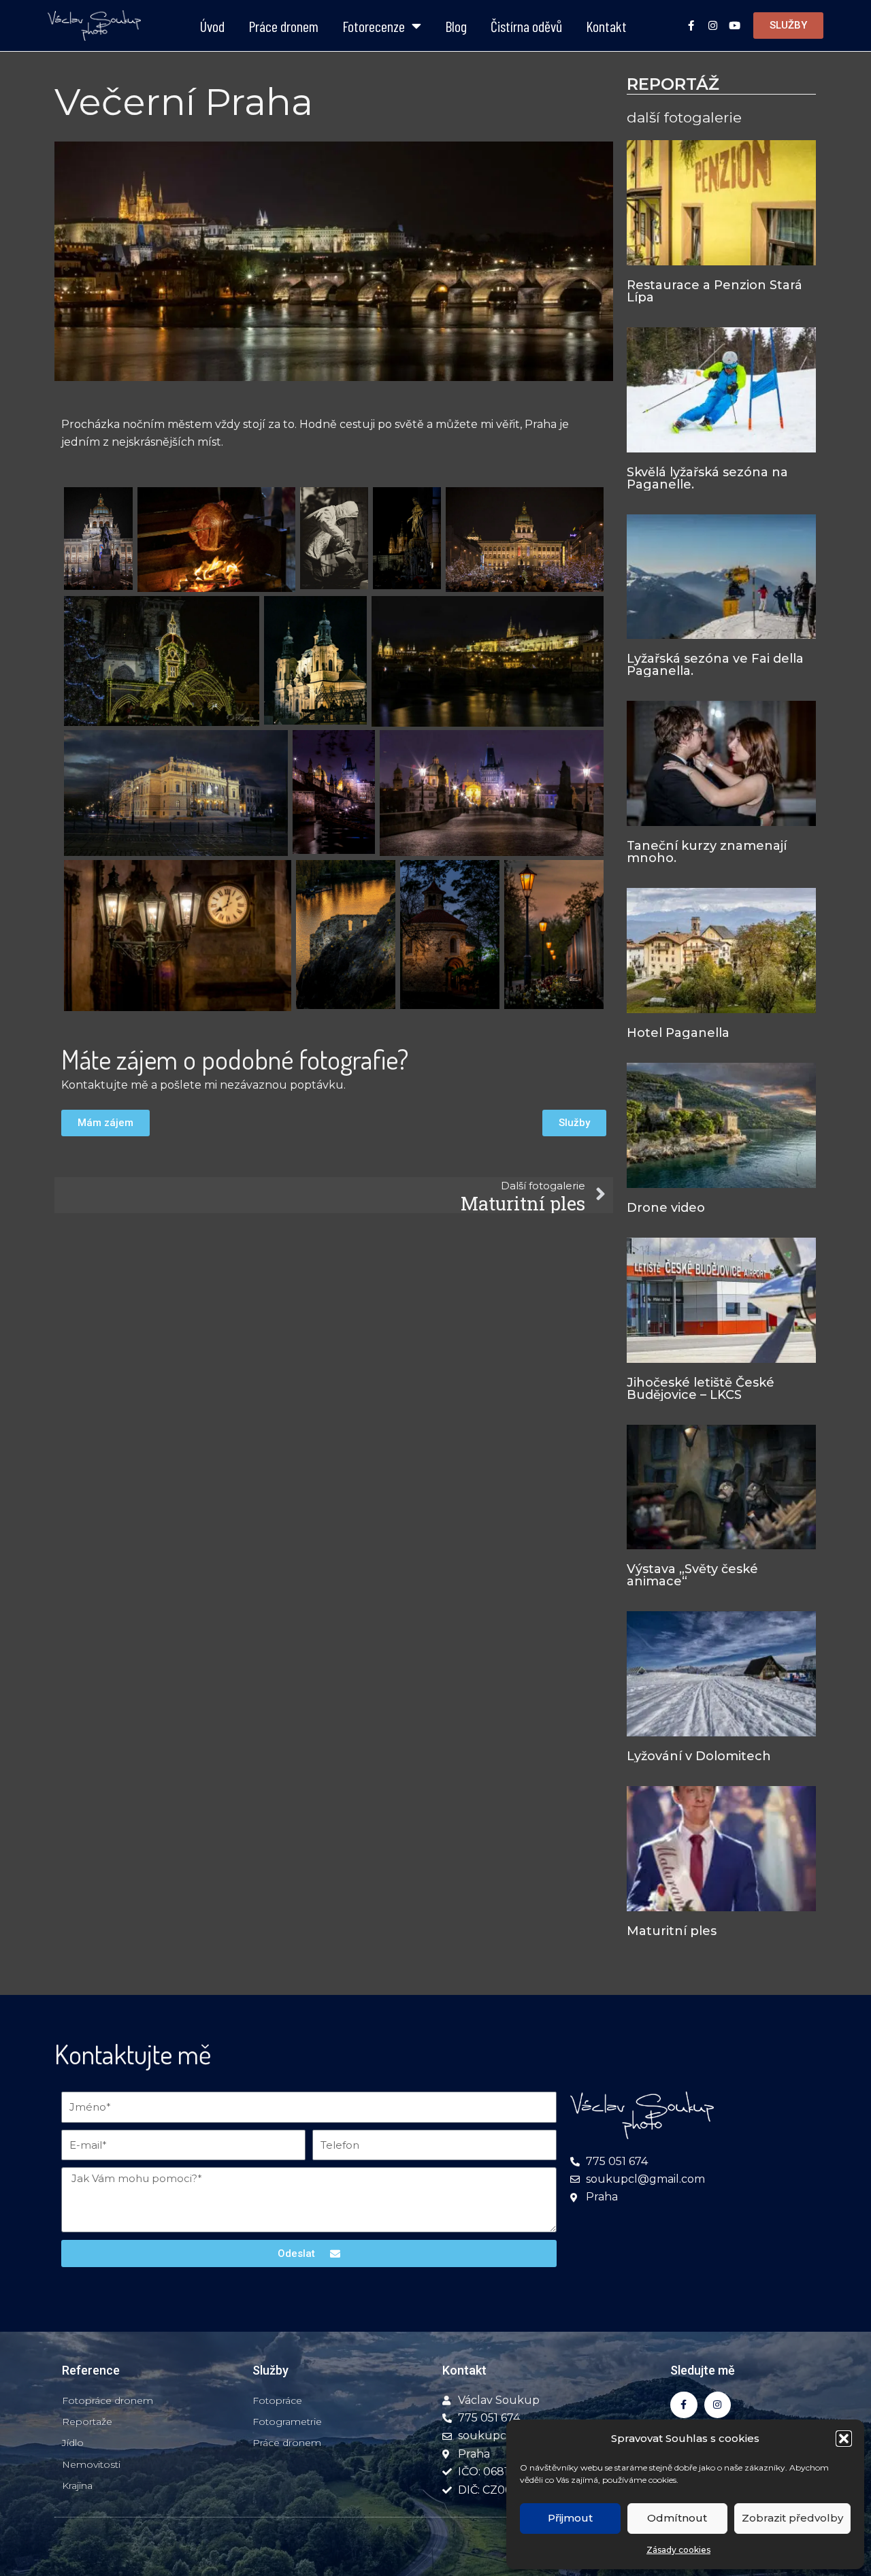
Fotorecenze (374, 26)
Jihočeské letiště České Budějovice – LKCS (701, 1389)
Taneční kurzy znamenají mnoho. (707, 852)
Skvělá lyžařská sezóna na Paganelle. (707, 478)
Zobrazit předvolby (792, 2518)
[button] (844, 2439)
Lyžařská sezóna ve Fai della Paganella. (715, 665)
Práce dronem (283, 26)
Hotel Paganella (678, 1033)
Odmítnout (677, 2518)
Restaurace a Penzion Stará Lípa (714, 291)
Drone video (666, 1208)
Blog (456, 26)
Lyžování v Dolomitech (699, 1756)
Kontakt (606, 26)
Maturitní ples (672, 1931)
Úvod (212, 26)
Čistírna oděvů (526, 26)
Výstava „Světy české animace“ (692, 1575)
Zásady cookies (678, 2550)
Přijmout (570, 2518)
